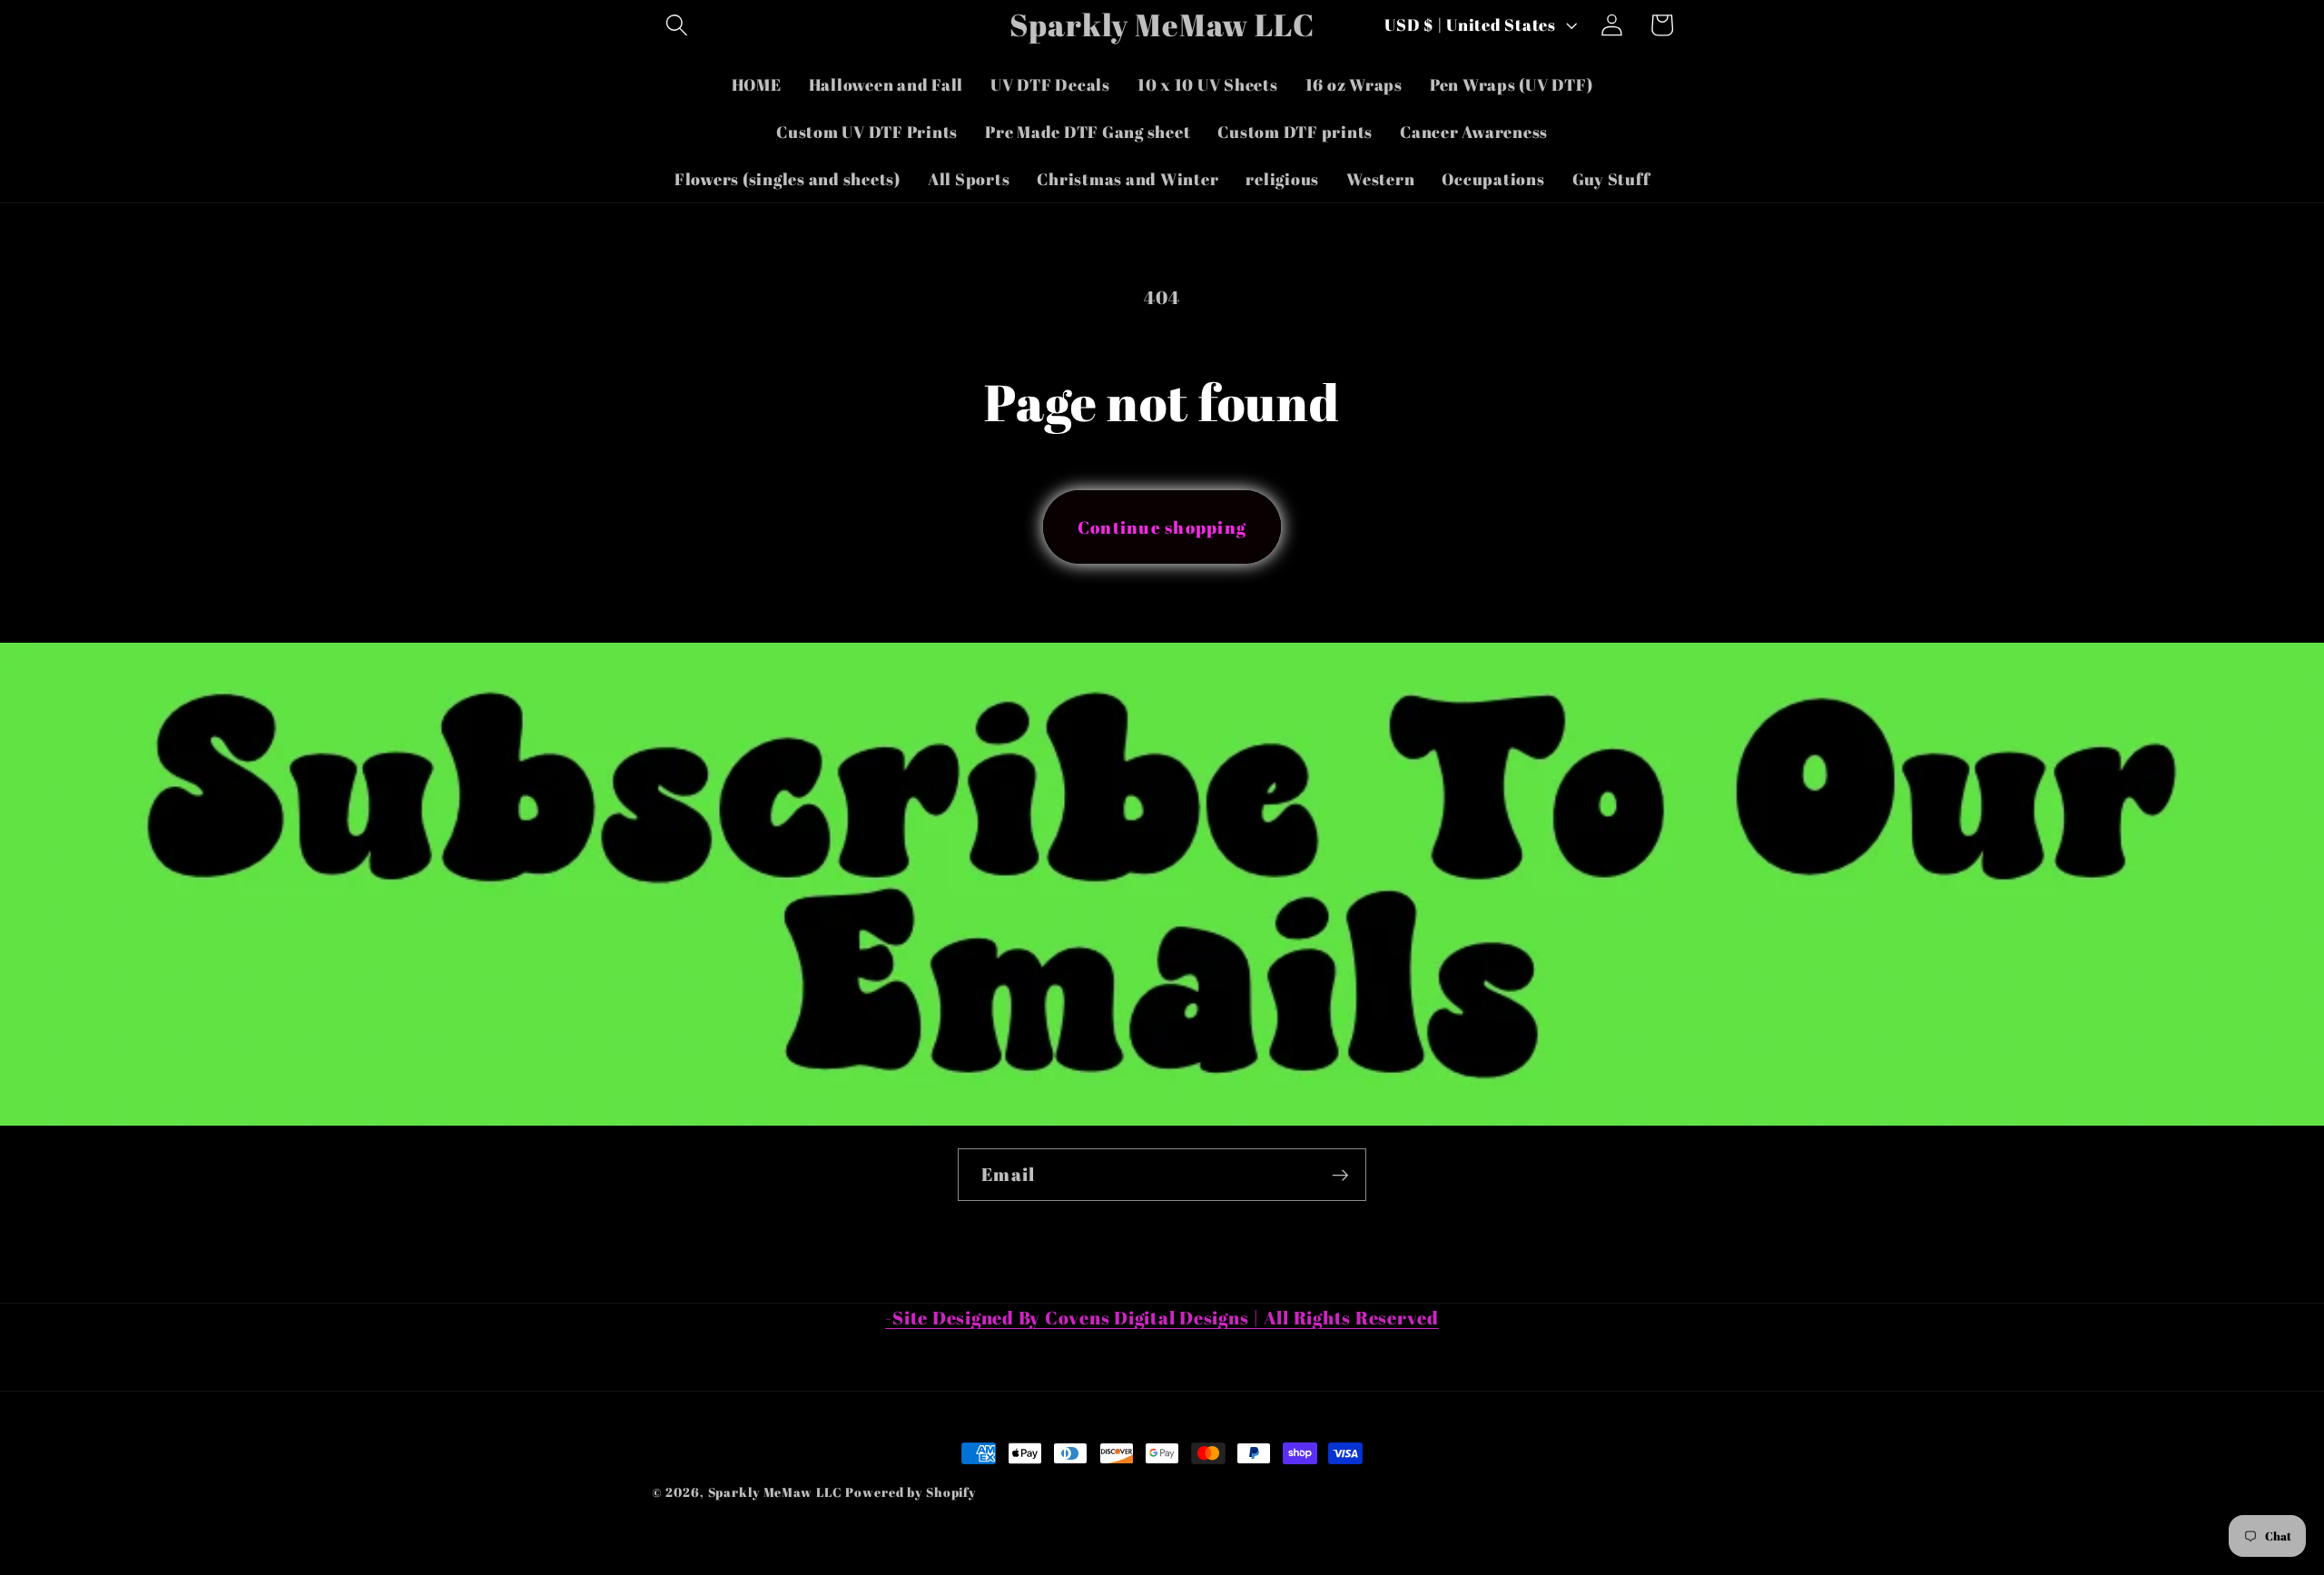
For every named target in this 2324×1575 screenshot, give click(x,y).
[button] (677, 25)
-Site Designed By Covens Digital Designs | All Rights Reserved (1162, 1318)
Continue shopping (1162, 527)
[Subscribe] (1340, 1175)
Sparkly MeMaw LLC (775, 1492)
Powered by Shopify (911, 1492)
